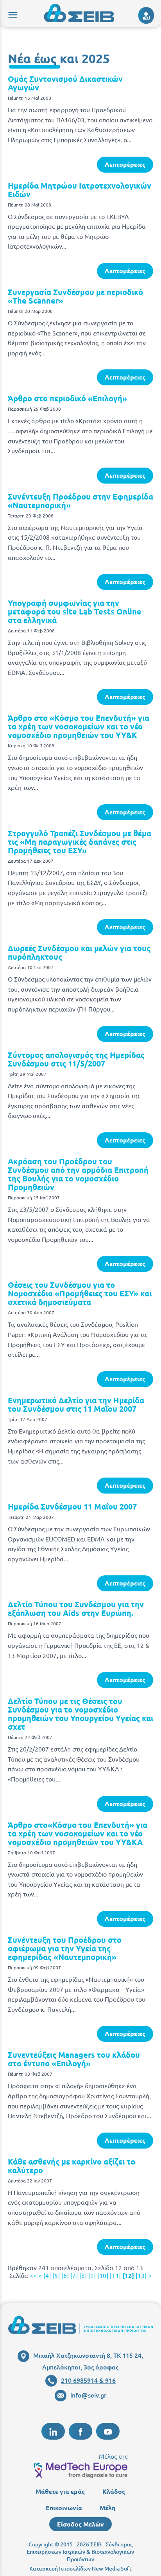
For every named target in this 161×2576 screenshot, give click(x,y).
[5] (56, 2275)
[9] (92, 2275)
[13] (141, 2275)
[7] (74, 2275)
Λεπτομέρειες (125, 164)
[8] (83, 2275)
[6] (65, 2275)
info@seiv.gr (88, 2395)
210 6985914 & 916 (88, 2380)
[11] (115, 2275)
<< (33, 2275)
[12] (128, 2275)
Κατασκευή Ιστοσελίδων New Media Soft (80, 2568)
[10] (103, 2275)
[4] (47, 2275)
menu (12, 14)
